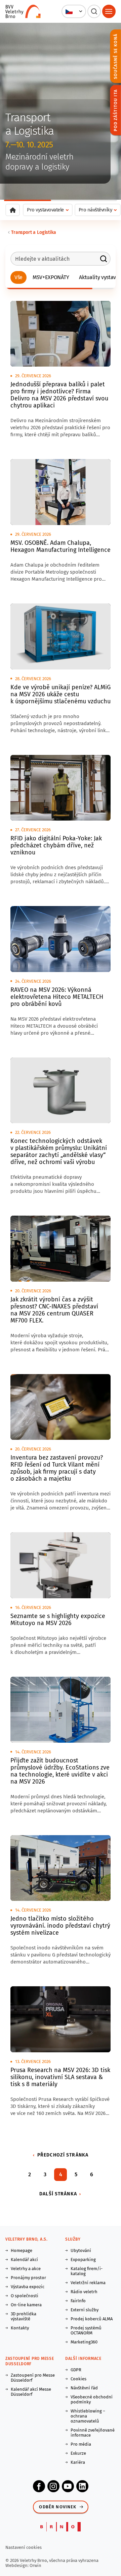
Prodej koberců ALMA (92, 2319)
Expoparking (83, 2260)
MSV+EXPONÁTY (51, 277)
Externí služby (85, 2310)
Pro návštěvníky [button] (95, 210)
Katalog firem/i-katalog (87, 2271)
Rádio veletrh (84, 2292)
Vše (18, 277)
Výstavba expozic (28, 2287)
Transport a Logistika (34, 232)
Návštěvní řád (84, 2388)
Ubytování (81, 2250)
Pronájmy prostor (28, 2278)
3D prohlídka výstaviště (24, 2316)
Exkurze (78, 2453)
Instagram (53, 2486)
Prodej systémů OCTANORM (86, 2330)
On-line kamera (26, 2305)
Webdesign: (17, 2565)
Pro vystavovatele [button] (45, 210)
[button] (74, 11)
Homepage (22, 2250)
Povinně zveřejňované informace (93, 2433)
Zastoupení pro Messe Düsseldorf (33, 2378)
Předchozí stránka (63, 2155)
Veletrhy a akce (26, 2269)
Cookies (78, 2379)
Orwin (35, 2565)
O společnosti (25, 2296)
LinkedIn (82, 2486)
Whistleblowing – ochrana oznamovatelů (88, 2416)
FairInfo (78, 2301)
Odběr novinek (58, 2507)
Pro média (81, 2444)
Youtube (68, 2486)
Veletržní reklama (88, 2283)
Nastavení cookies (24, 2547)
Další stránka (58, 2194)
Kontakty (20, 2328)
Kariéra (78, 2462)
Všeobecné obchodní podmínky (92, 2399)
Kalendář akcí (24, 2260)
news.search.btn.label (104, 259)
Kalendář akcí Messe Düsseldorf (31, 2392)
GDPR (76, 2370)
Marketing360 (84, 2342)
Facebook (39, 2486)
